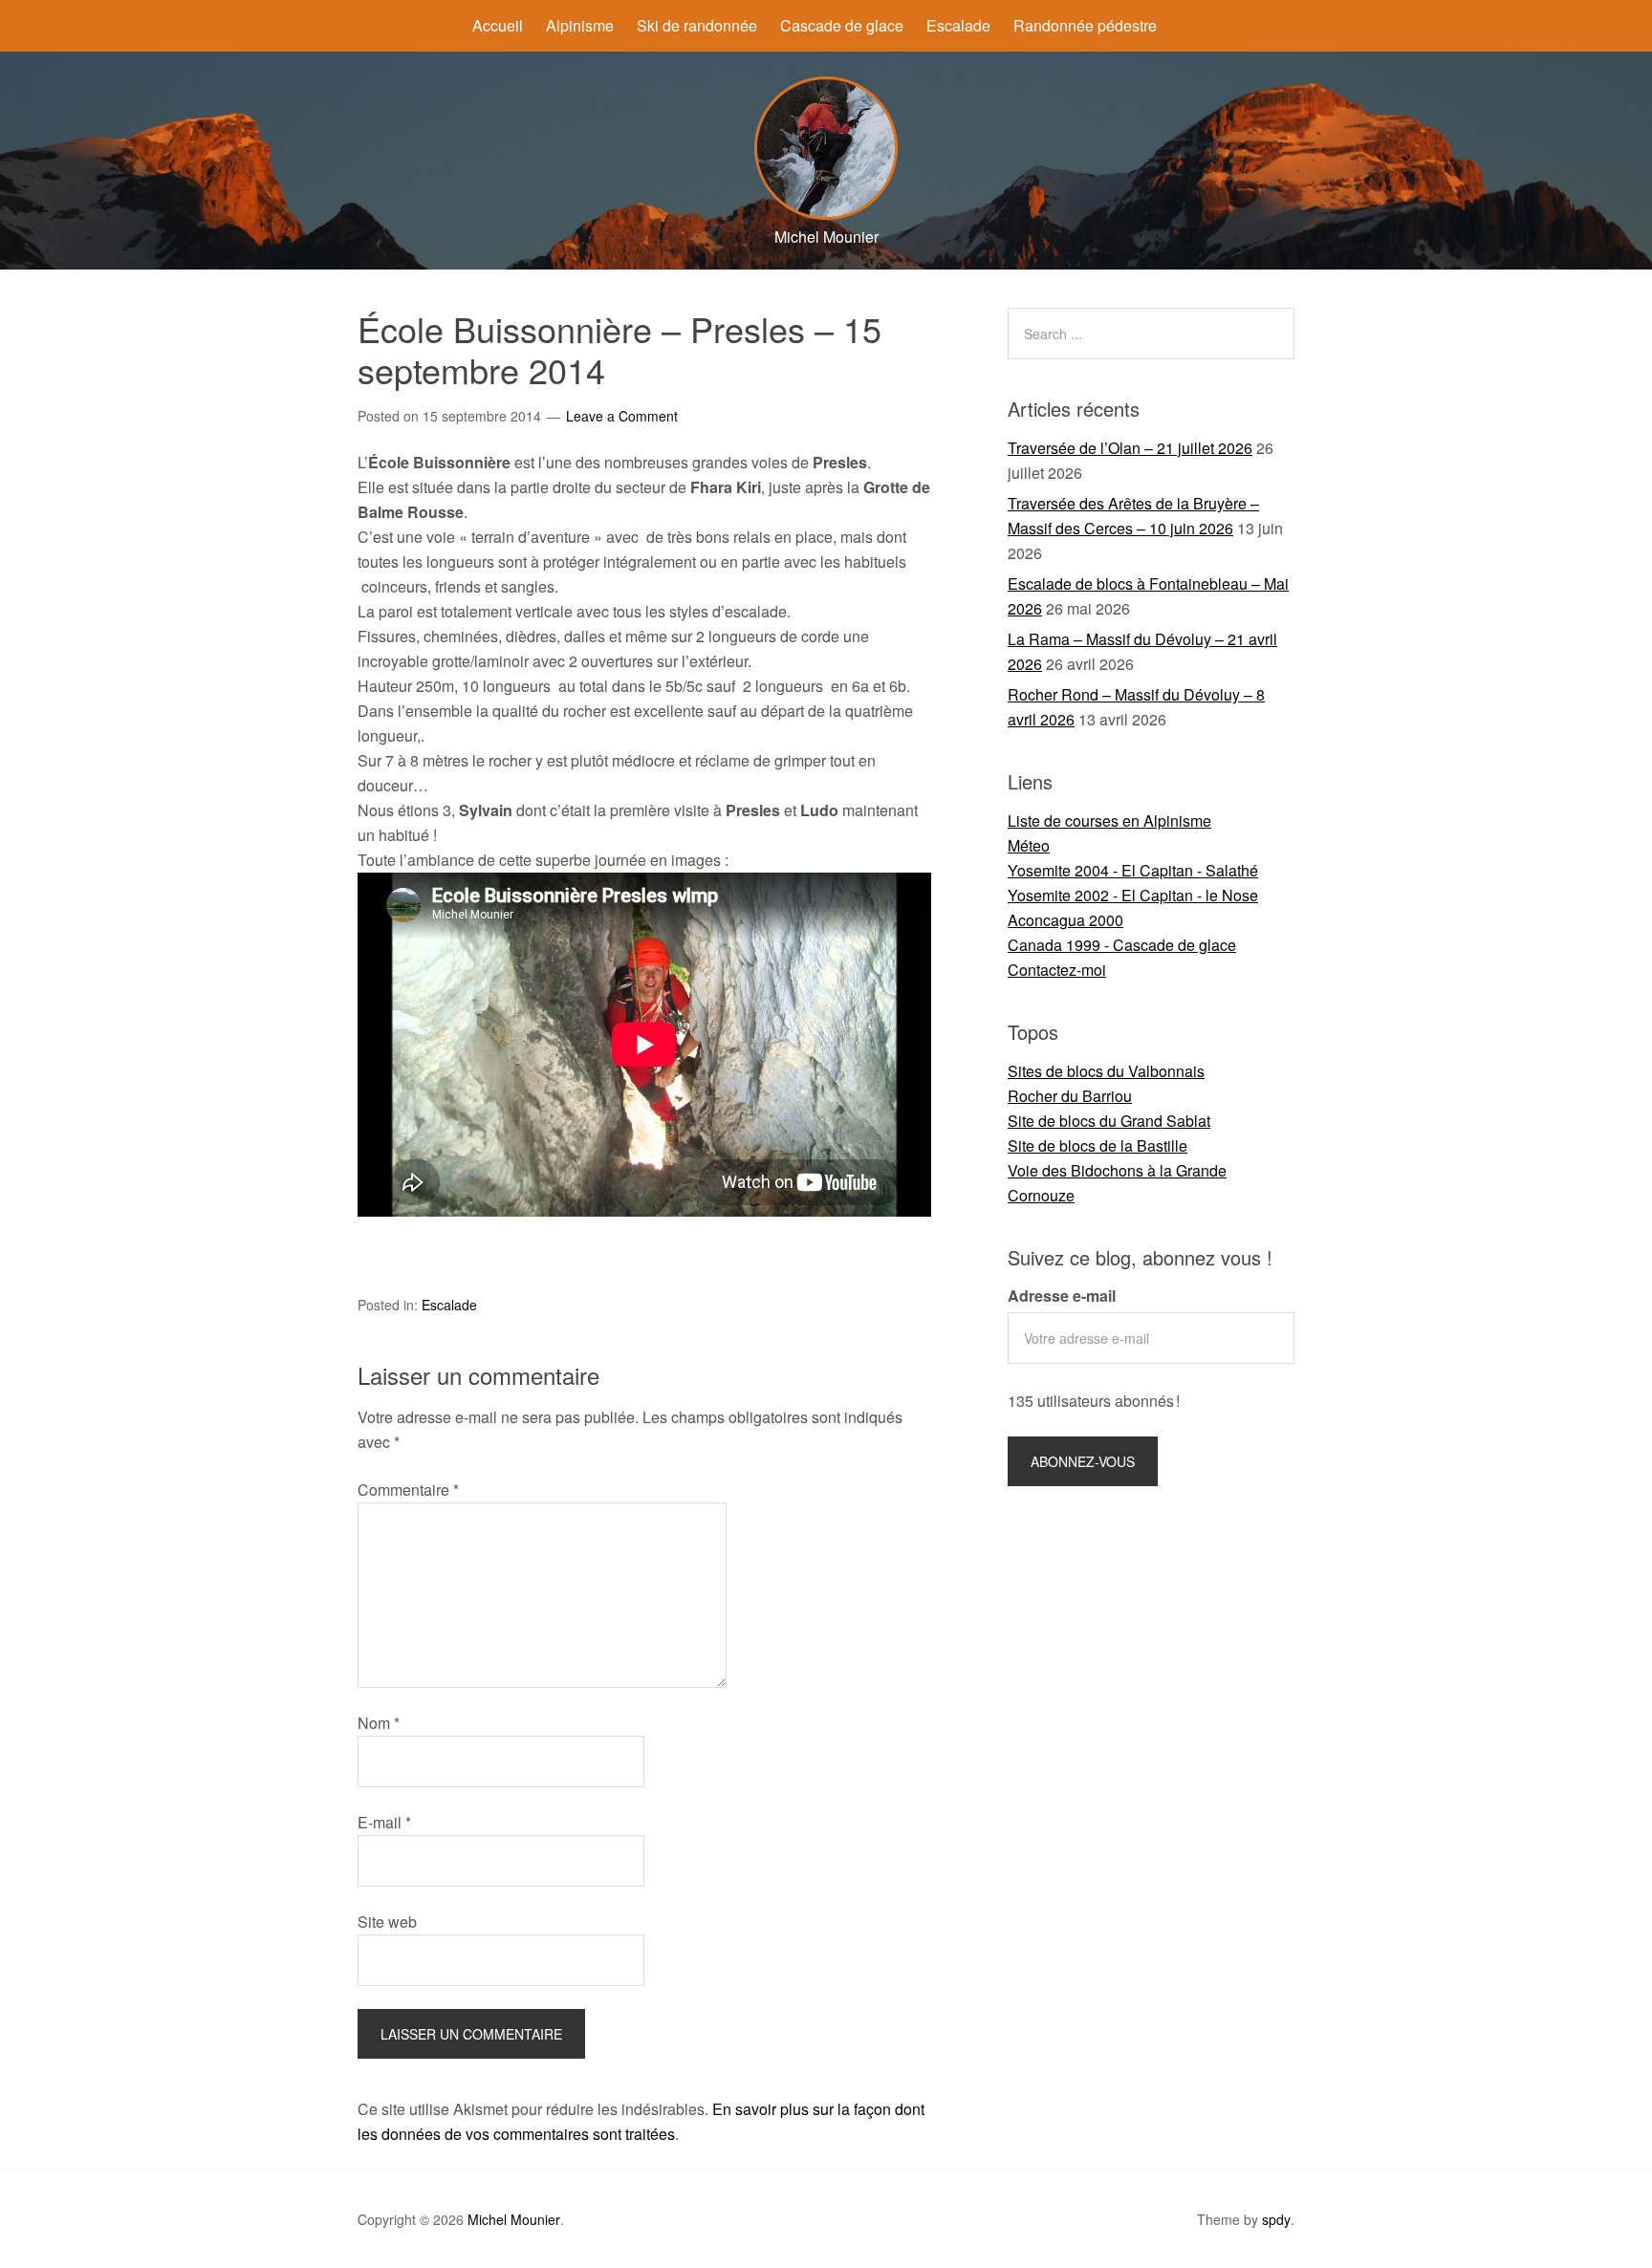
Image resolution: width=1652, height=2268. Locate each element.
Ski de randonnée (697, 25)
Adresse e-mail (1062, 1296)
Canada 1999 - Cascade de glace (1122, 945)
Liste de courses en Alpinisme (1109, 821)
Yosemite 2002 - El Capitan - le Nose (1133, 895)
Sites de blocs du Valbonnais (1106, 1071)
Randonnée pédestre (1085, 25)
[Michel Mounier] (826, 214)
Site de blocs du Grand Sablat (1109, 1121)
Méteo (1029, 845)
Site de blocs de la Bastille (1098, 1145)
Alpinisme (580, 25)
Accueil (498, 25)
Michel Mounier (514, 2219)
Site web (387, 1922)
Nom (379, 1723)
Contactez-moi (1057, 970)
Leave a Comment (622, 416)
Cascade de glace (842, 25)
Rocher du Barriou (1070, 1096)
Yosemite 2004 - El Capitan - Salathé (1133, 870)
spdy (1276, 2219)
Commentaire (408, 1490)
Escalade (958, 25)
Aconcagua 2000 (1065, 920)
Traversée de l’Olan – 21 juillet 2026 (1130, 448)
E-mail (384, 1822)
